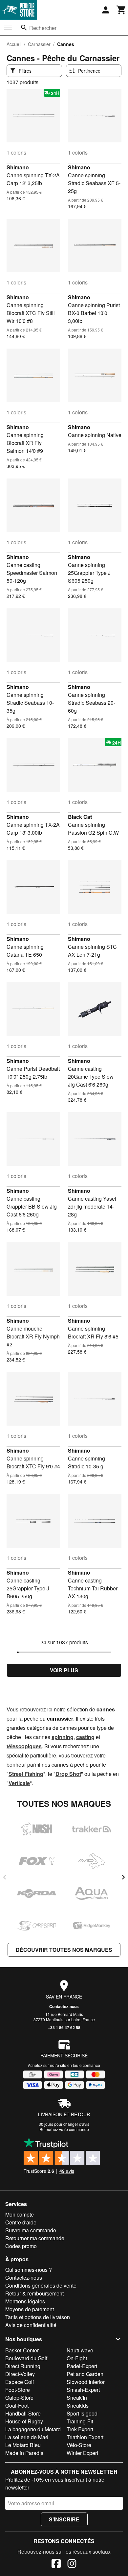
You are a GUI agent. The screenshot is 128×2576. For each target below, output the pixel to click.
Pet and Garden (85, 2374)
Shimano (18, 167)
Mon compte (20, 2214)
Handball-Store (23, 2413)
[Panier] (121, 10)
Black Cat (80, 817)
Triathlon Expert (85, 2437)
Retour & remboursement (34, 2293)
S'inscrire (64, 2519)
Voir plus (64, 1670)
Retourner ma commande (35, 2238)
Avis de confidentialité (31, 2325)
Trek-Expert (80, 2429)
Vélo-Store (79, 2445)
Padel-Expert (82, 2366)
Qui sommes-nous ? (29, 2270)
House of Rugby (24, 2421)
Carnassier (39, 44)
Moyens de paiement (30, 2309)
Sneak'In (77, 2398)
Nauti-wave (80, 2350)
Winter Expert (82, 2453)
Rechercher (43, 28)
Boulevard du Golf (26, 2358)
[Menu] (8, 28)
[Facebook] (56, 2564)
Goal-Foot (17, 2405)
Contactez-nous (64, 2006)
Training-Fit (80, 2421)
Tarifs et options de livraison (38, 2317)
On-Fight (77, 2358)
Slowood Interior (86, 2382)
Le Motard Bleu (23, 2445)
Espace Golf (20, 2382)
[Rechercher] (24, 28)
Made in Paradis (24, 2453)
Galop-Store (19, 2398)
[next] (123, 1877)
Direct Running (23, 2366)
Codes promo (21, 2246)
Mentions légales (25, 2301)
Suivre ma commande (31, 2230)
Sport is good (82, 2413)
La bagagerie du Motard (33, 2429)
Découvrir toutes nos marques (64, 1950)
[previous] (5, 1877)
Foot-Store (18, 2390)
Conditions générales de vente (41, 2285)
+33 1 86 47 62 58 (64, 2027)
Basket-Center (22, 2350)
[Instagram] (72, 2564)
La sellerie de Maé (27, 2437)
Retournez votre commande (64, 2129)
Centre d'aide (21, 2222)
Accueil (14, 44)
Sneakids (78, 2405)
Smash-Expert (83, 2390)
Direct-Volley (20, 2374)
